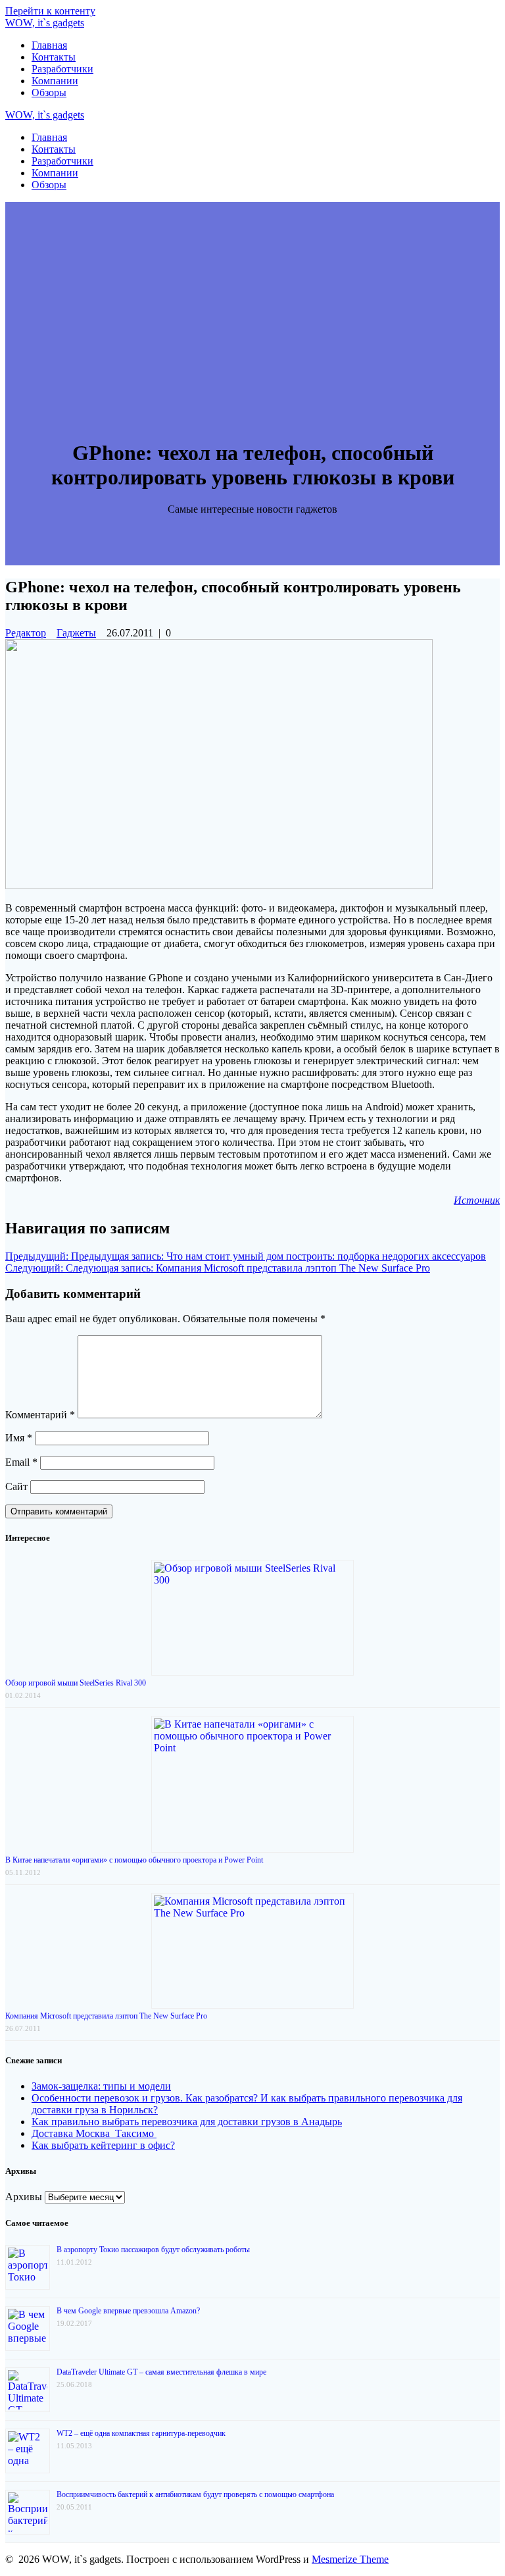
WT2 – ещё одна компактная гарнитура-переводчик (141, 2433)
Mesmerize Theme (350, 2559)
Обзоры (49, 92)
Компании (55, 81)
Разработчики (62, 69)
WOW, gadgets (45, 23)
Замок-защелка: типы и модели (101, 2086)
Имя (19, 1438)
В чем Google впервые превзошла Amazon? (128, 2311)
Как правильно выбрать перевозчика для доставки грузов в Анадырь (187, 2122)
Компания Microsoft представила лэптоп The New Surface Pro (106, 2016)
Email (21, 1462)
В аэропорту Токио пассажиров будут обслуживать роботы (153, 2250)
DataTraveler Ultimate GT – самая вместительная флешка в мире (161, 2372)
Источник (477, 1200)
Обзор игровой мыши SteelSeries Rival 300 (76, 1683)
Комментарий (40, 1415)
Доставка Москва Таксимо (94, 2133)
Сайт (16, 1486)
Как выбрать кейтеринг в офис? (103, 2145)
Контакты (54, 57)
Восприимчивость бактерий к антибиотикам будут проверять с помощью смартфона (195, 2494)
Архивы (24, 2197)
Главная (49, 45)
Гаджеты (76, 633)
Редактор (26, 633)
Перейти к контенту (50, 11)
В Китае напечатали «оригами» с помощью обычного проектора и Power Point (134, 1860)
